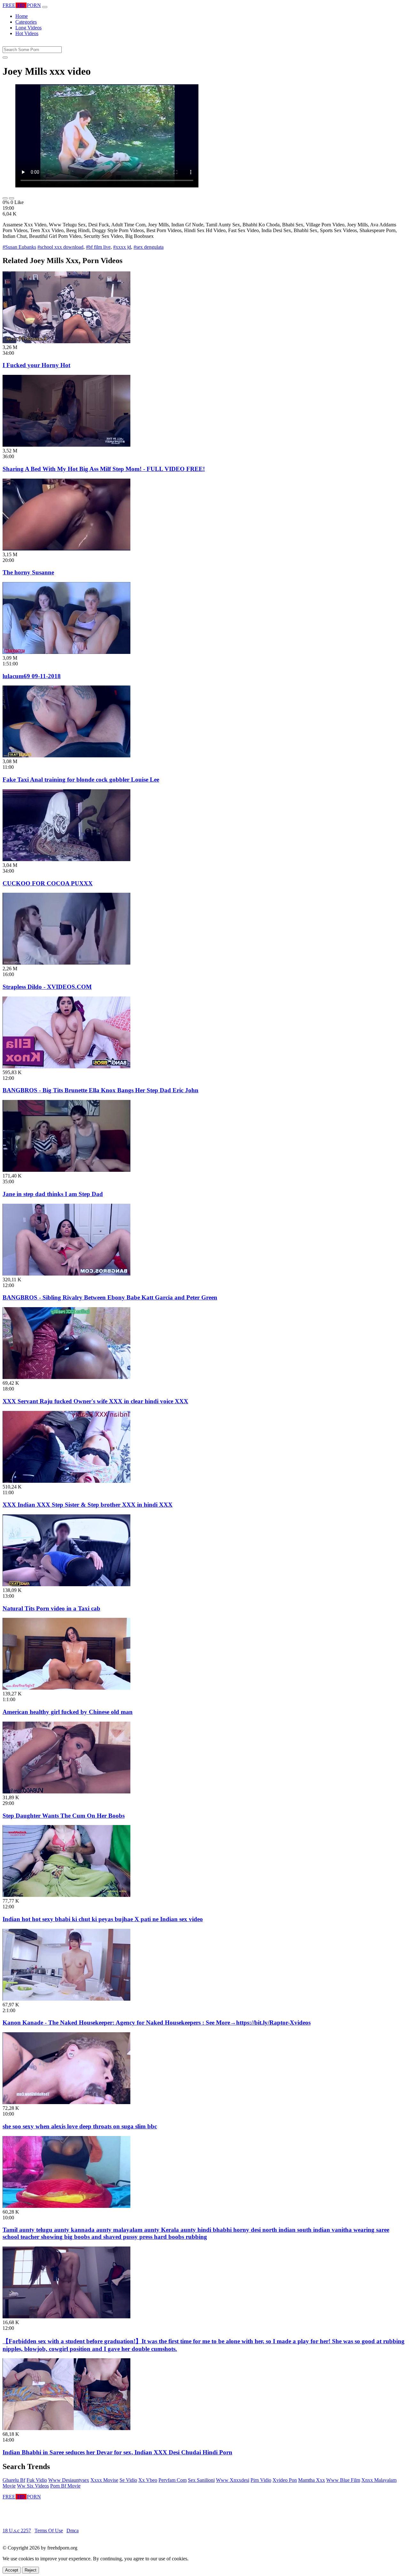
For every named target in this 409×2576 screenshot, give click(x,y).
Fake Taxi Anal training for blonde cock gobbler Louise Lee (81, 780)
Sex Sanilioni (201, 2480)
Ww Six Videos (33, 2486)
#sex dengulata (149, 247)
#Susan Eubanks (19, 247)
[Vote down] (12, 198)
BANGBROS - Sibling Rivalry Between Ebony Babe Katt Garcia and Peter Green (110, 1297)
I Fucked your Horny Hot (36, 365)
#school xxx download (60, 247)
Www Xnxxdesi (233, 2480)
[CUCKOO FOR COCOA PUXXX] (66, 859)
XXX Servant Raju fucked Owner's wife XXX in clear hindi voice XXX (95, 1401)
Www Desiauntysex (69, 2480)
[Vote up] (5, 198)
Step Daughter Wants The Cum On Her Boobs (64, 1816)
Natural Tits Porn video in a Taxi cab (51, 1608)
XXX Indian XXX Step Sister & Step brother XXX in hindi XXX (88, 1505)
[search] (5, 57)
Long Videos (28, 28)
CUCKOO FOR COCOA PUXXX (48, 883)
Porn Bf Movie (65, 2486)
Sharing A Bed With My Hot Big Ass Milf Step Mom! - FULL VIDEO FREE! (104, 469)
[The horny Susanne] (66, 549)
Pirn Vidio (261, 2480)
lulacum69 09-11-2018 (32, 676)
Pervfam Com (173, 2480)
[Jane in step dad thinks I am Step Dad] (66, 1170)
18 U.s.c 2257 (17, 2531)
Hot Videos (27, 33)
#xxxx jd (122, 247)
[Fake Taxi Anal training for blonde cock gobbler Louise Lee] (66, 756)
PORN (22, 5)
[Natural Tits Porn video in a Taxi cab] (66, 1584)
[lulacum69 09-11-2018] (66, 652)
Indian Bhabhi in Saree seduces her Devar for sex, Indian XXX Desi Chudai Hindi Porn (117, 2452)
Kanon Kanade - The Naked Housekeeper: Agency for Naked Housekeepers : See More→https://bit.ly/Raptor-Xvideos (157, 2023)
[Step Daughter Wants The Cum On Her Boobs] (66, 1792)
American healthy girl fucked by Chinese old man (68, 1712)
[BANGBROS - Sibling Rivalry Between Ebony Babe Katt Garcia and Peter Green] (66, 1274)
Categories (26, 22)
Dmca (73, 2531)
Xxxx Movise (104, 2480)
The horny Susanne (28, 572)
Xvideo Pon (285, 2480)
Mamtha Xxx (312, 2480)
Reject (31, 2570)
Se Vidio (128, 2480)
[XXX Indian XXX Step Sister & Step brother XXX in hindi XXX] (66, 1481)
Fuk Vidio (37, 2480)
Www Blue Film (343, 2480)
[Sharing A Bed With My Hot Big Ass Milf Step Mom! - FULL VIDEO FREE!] (66, 445)
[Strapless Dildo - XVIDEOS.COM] (66, 963)
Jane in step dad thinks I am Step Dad (53, 1194)
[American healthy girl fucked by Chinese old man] (66, 1688)
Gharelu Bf (14, 2480)
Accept (12, 2570)
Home (22, 16)
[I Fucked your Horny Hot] (66, 341)
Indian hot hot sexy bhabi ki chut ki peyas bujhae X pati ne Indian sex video (103, 1919)
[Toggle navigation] (45, 7)
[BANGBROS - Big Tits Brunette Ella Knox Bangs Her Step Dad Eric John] (66, 1067)
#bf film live (98, 247)
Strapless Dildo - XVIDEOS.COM (47, 987)
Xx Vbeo (148, 2480)
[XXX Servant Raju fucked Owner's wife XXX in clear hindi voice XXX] (66, 1377)
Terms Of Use (49, 2531)
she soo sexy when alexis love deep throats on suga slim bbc (80, 2126)
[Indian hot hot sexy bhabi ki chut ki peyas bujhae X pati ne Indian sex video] (66, 1895)
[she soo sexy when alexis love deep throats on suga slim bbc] (66, 2102)
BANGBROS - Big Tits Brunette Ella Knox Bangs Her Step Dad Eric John (100, 1090)
